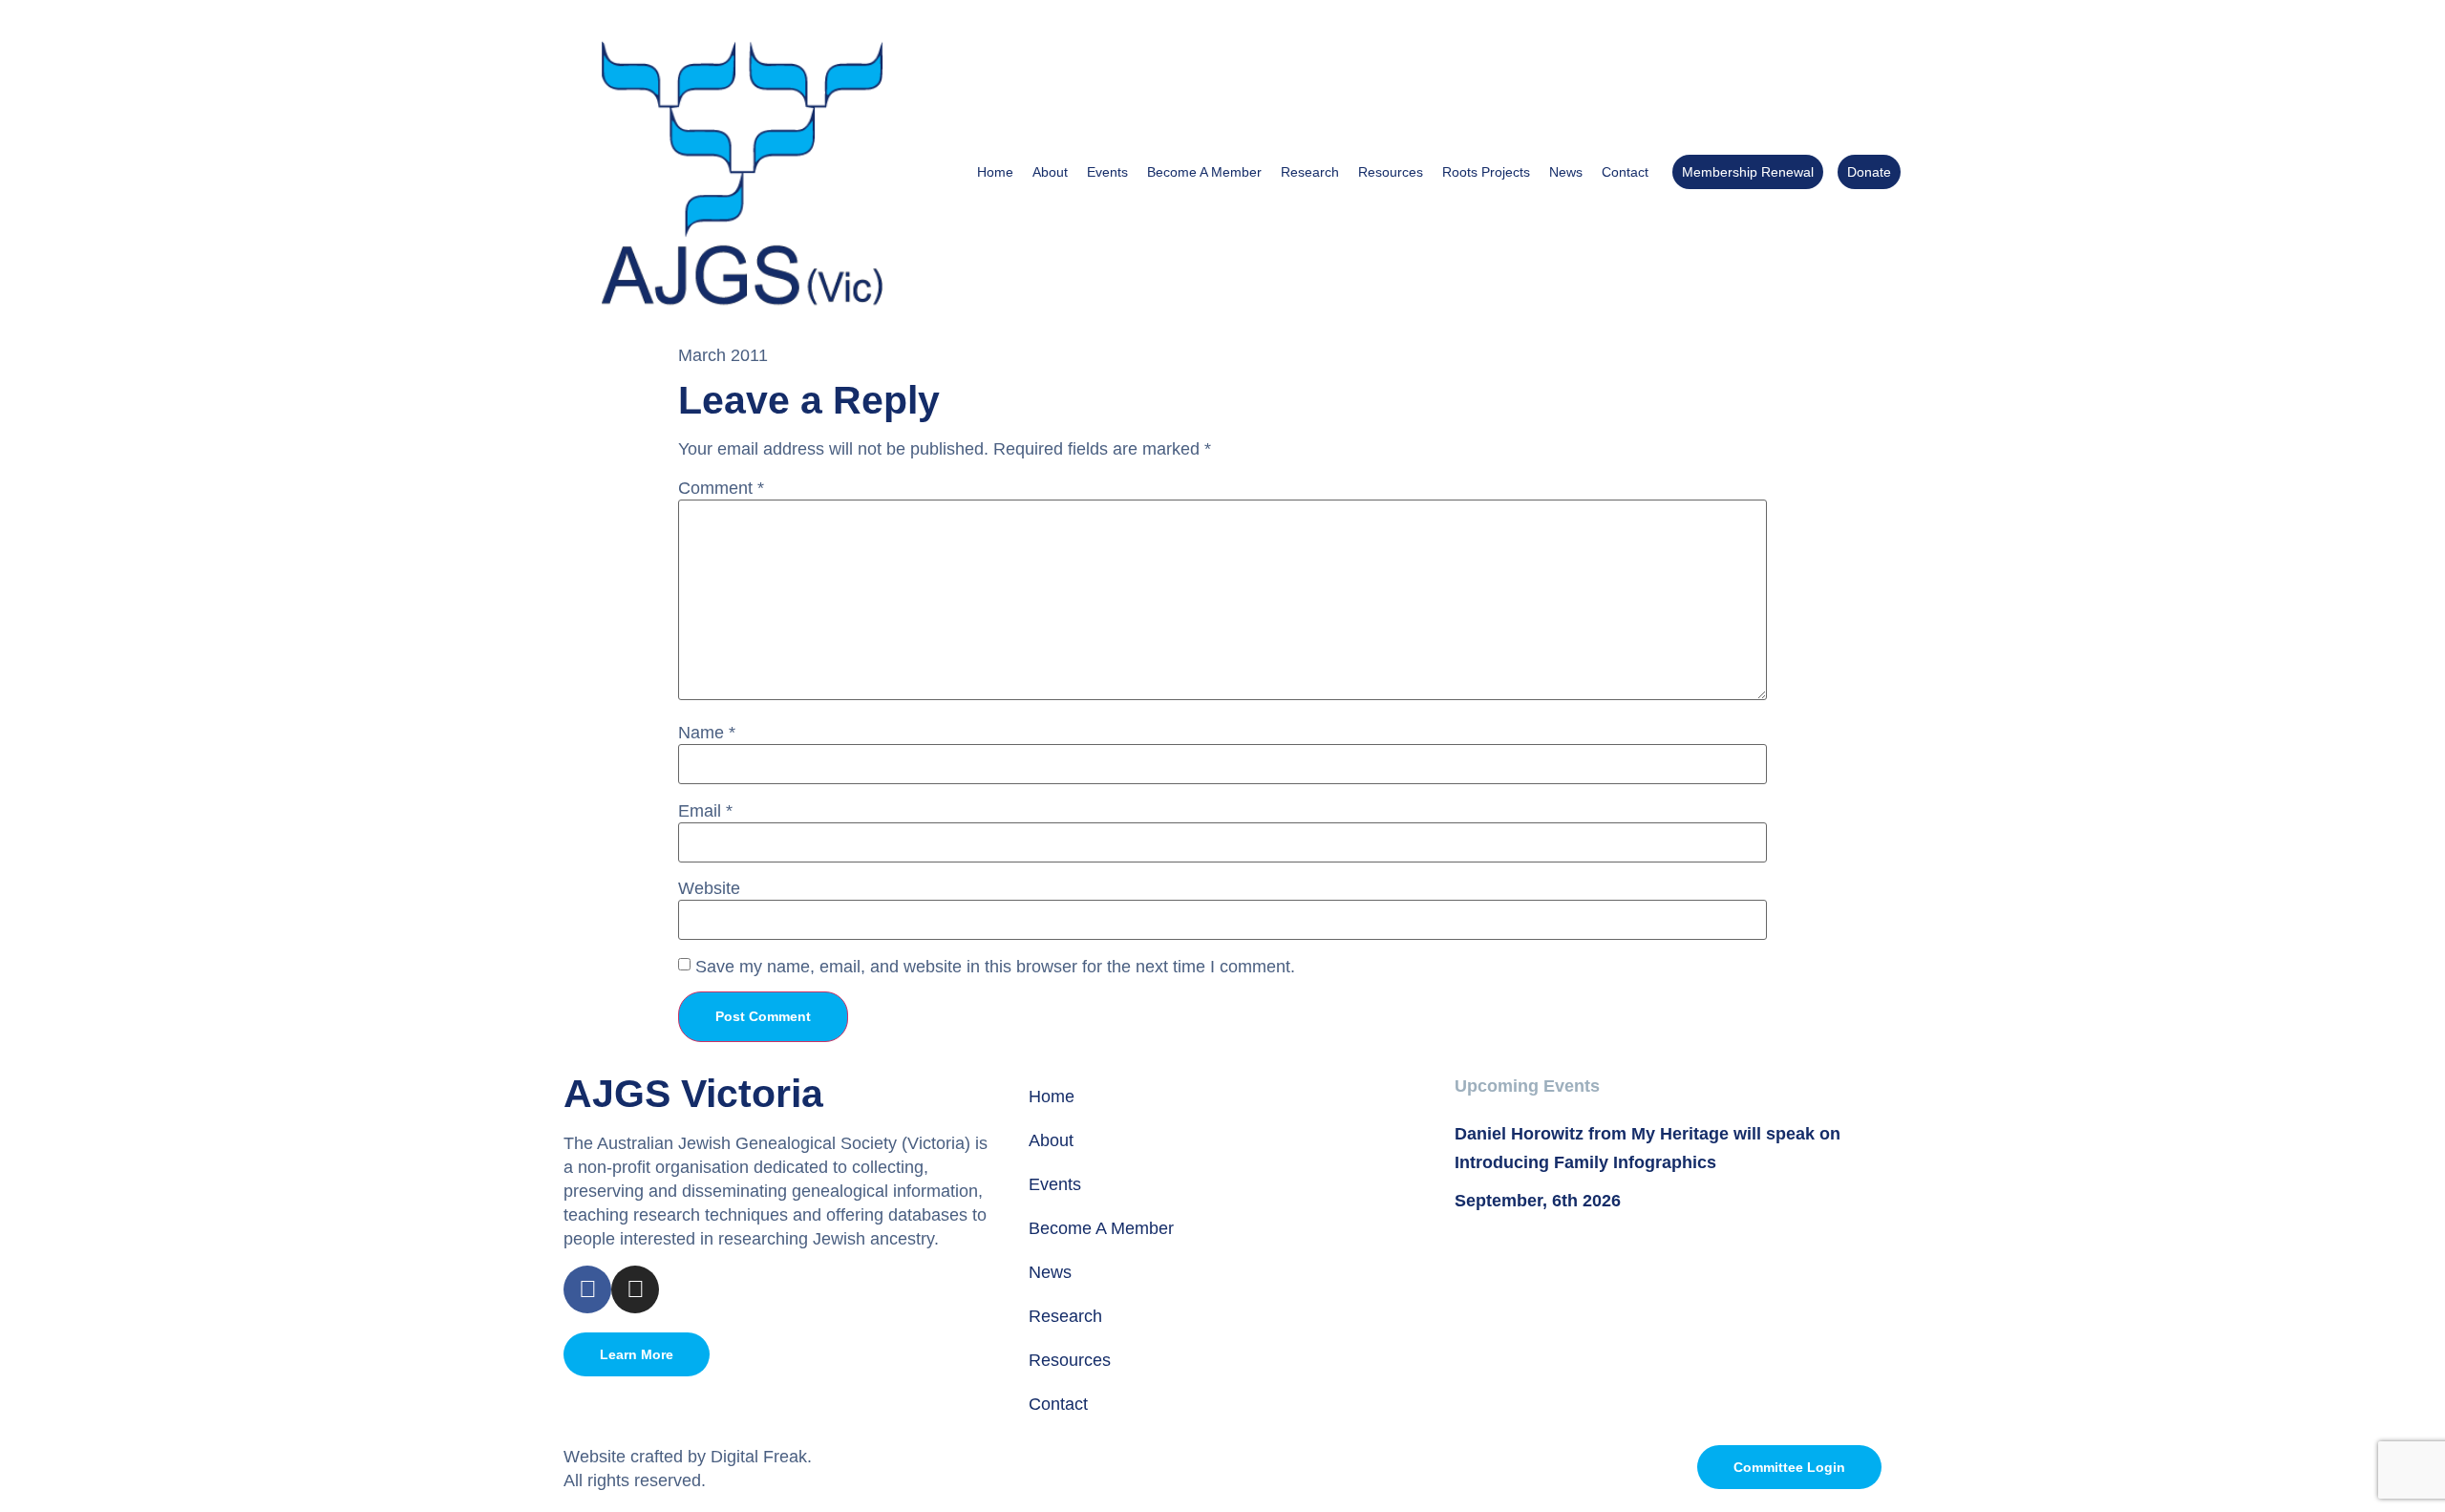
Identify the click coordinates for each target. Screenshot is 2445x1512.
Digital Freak (759, 1457)
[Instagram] (635, 1289)
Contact (1625, 172)
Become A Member (1204, 172)
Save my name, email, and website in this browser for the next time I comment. (995, 967)
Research (1310, 172)
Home (995, 172)
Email (705, 811)
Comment (721, 488)
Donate (1869, 172)
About (1050, 172)
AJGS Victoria (693, 1094)
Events (1107, 172)
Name (707, 733)
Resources (1391, 172)
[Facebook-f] (587, 1289)
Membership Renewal (1748, 172)
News (1566, 172)
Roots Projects (1486, 172)
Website (709, 888)
